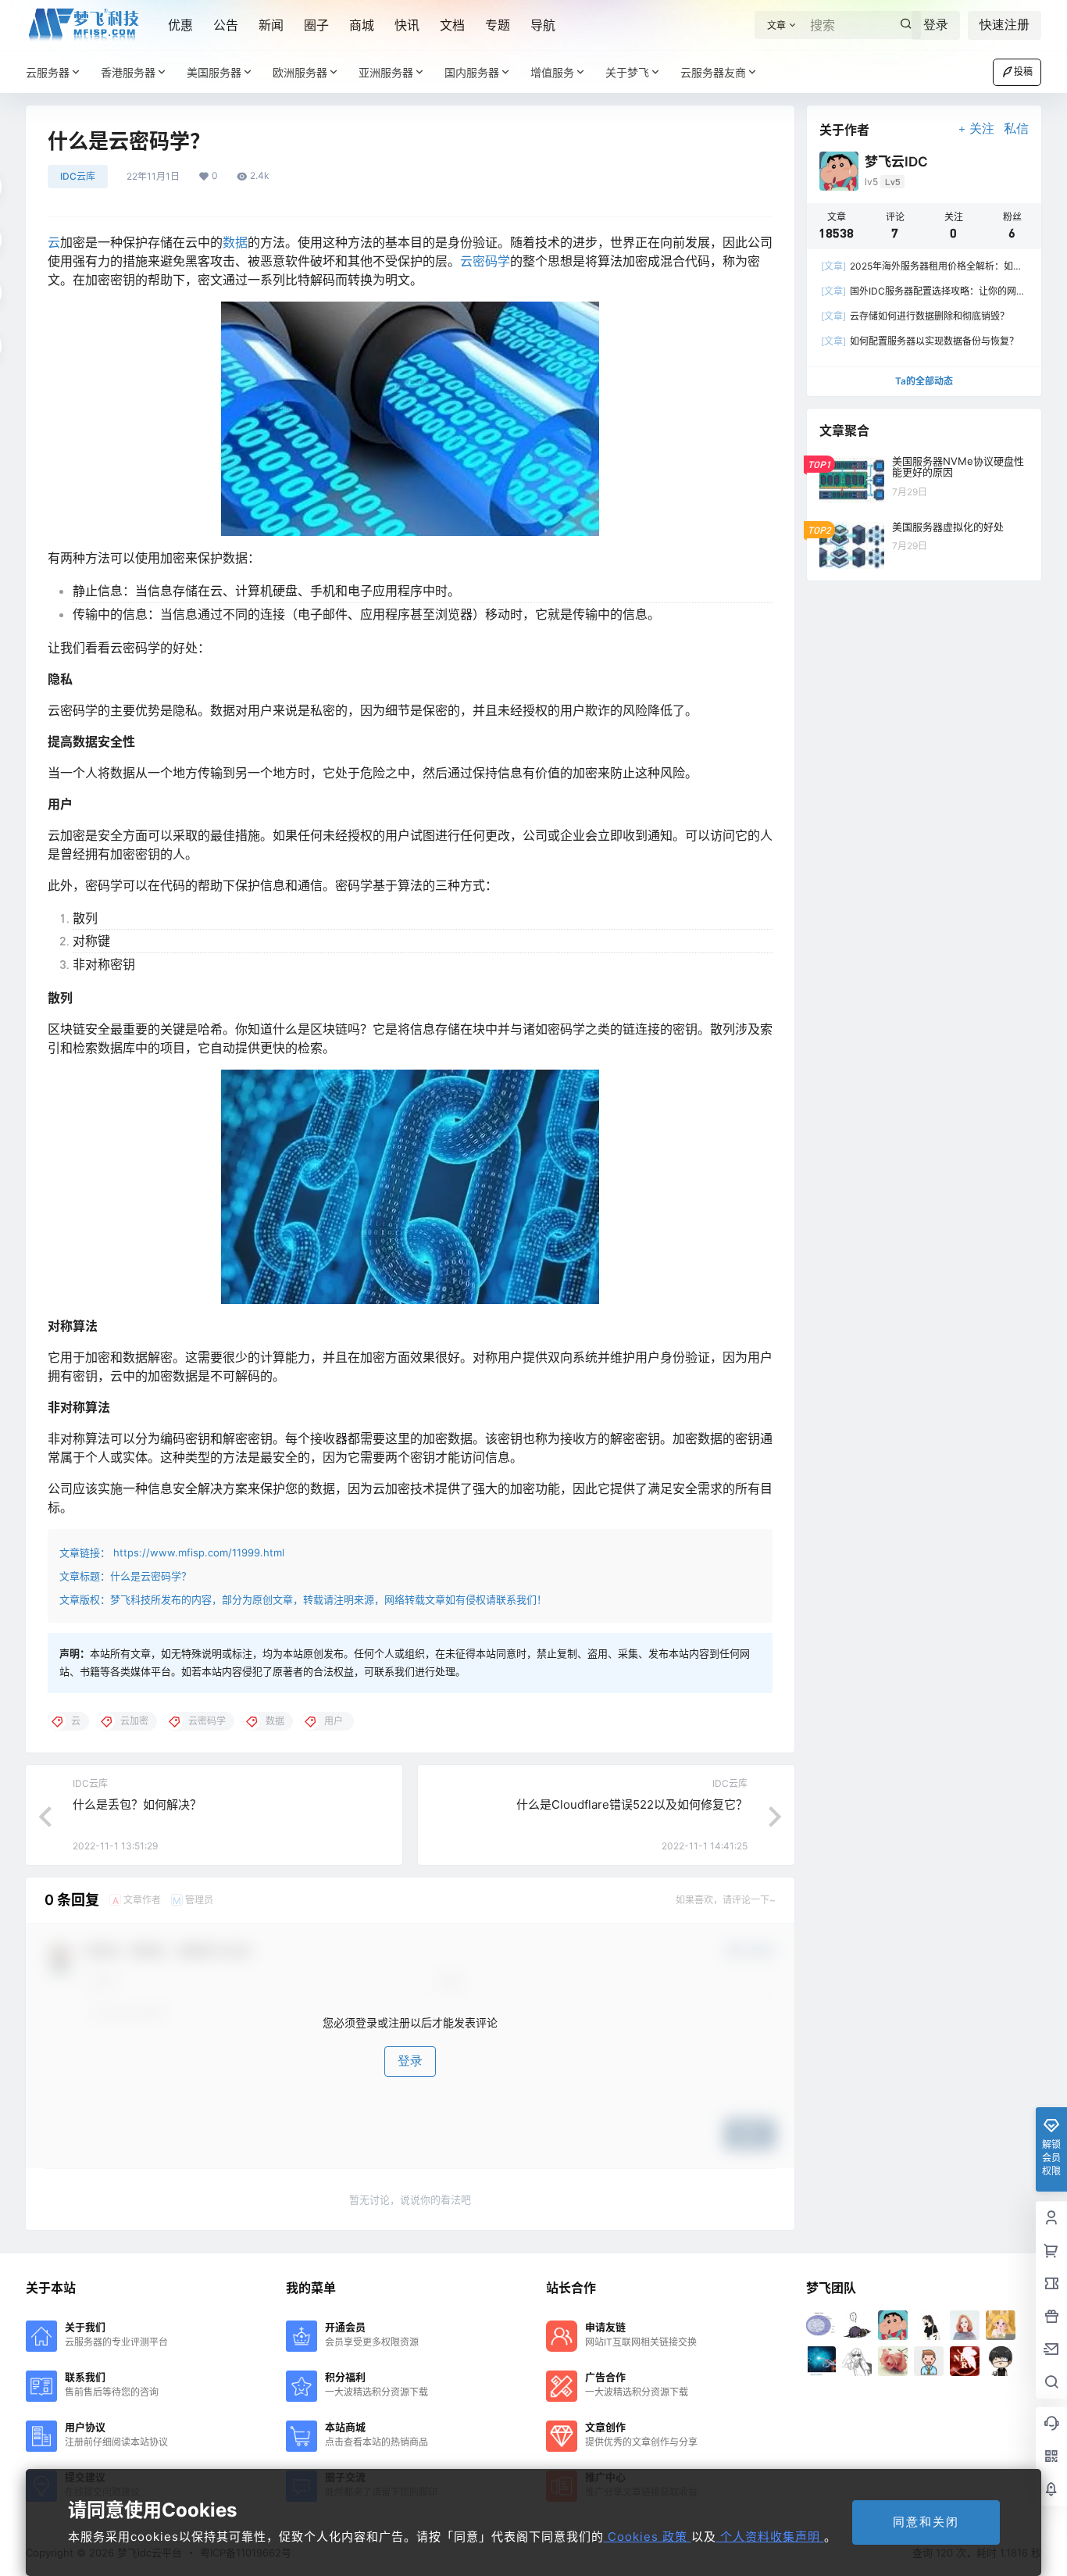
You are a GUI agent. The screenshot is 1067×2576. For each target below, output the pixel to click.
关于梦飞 (627, 72)
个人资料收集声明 (770, 2537)
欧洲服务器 (300, 72)
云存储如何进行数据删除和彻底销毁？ (915, 316)
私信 (1016, 129)
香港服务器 (128, 72)
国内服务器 (472, 72)
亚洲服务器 (386, 72)
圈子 (316, 25)
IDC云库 (78, 176)
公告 (226, 25)
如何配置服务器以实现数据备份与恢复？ (920, 341)
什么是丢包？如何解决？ (137, 1804)
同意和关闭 (926, 2522)
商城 (362, 25)
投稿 (1023, 71)
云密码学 (485, 261)
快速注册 (1005, 25)
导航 (543, 25)
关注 (982, 129)
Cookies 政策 (648, 2537)
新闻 (271, 25)
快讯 (407, 25)
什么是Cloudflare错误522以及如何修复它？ (632, 1804)
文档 (452, 25)
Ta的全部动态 (924, 381)
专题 (498, 25)
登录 (936, 25)
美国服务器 (214, 72)
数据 (235, 242)
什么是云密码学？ (151, 1576)
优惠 (180, 25)
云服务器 (48, 72)
